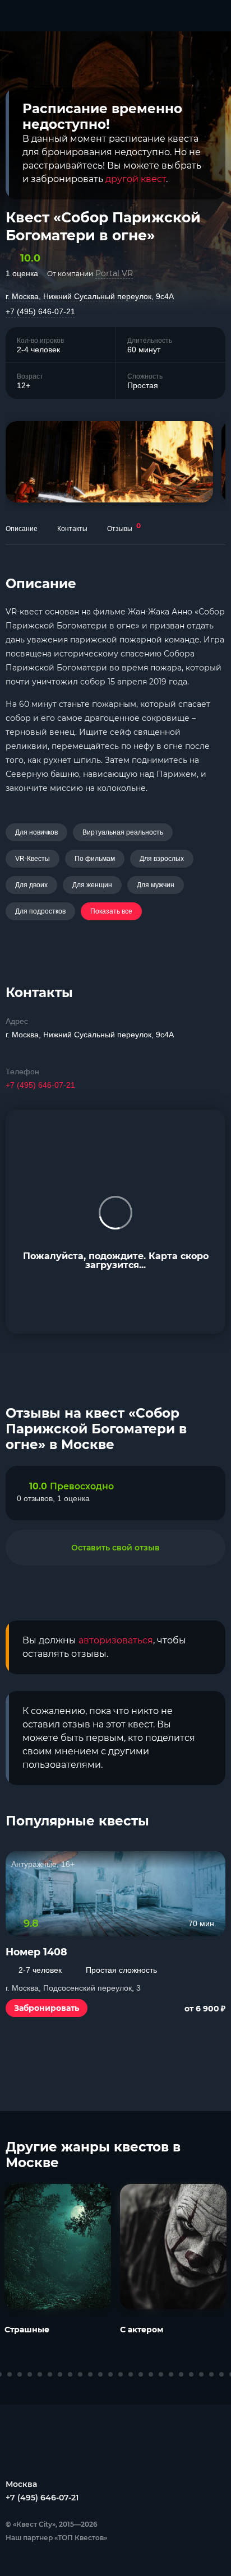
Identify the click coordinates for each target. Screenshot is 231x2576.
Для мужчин (156, 885)
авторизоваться (116, 1640)
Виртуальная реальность (123, 832)
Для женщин (92, 885)
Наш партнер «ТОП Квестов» (56, 2538)
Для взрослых (162, 859)
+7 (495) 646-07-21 (40, 311)
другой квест (136, 179)
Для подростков (40, 911)
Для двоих (31, 885)
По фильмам (95, 859)
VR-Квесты (33, 859)
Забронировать (47, 2008)
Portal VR (114, 273)
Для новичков (36, 832)
